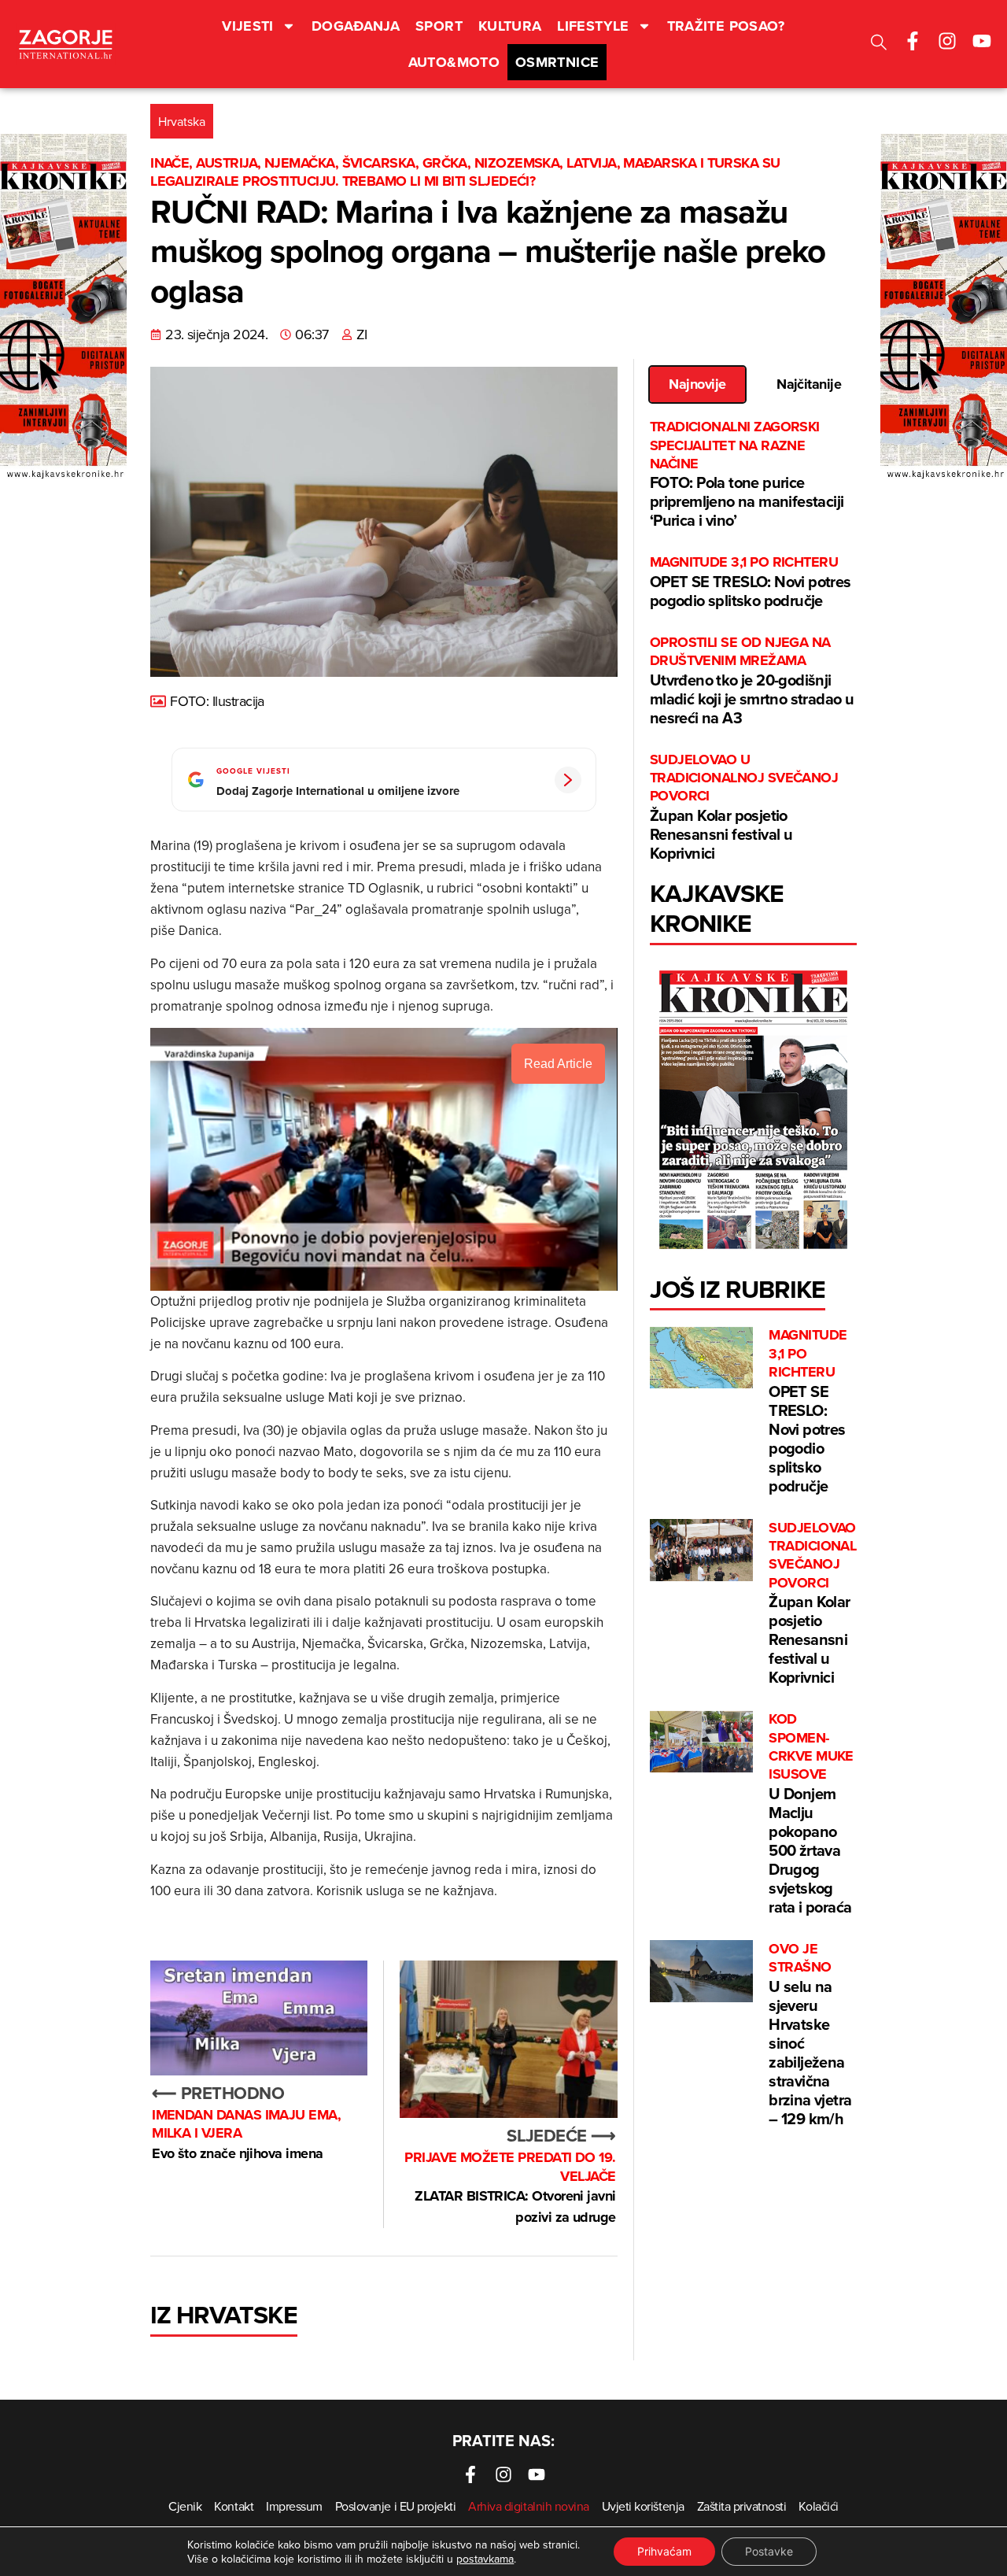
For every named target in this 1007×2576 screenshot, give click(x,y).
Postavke (769, 2551)
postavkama (485, 2559)
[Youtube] (982, 41)
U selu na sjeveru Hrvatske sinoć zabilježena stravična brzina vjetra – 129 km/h (810, 2035)
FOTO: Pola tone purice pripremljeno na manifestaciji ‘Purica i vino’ (747, 475)
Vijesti (248, 26)
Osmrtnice (557, 62)
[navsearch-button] (879, 44)
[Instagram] (947, 41)
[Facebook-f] (913, 41)
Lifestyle (593, 26)
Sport (439, 26)
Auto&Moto (454, 62)
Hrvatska (182, 121)
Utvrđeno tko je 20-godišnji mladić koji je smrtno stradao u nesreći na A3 (752, 681)
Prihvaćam (664, 2551)
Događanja (356, 26)
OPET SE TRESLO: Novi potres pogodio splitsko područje (751, 582)
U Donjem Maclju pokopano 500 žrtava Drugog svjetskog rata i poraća (811, 1814)
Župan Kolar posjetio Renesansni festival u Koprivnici (744, 808)
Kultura (510, 26)
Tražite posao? (726, 26)
